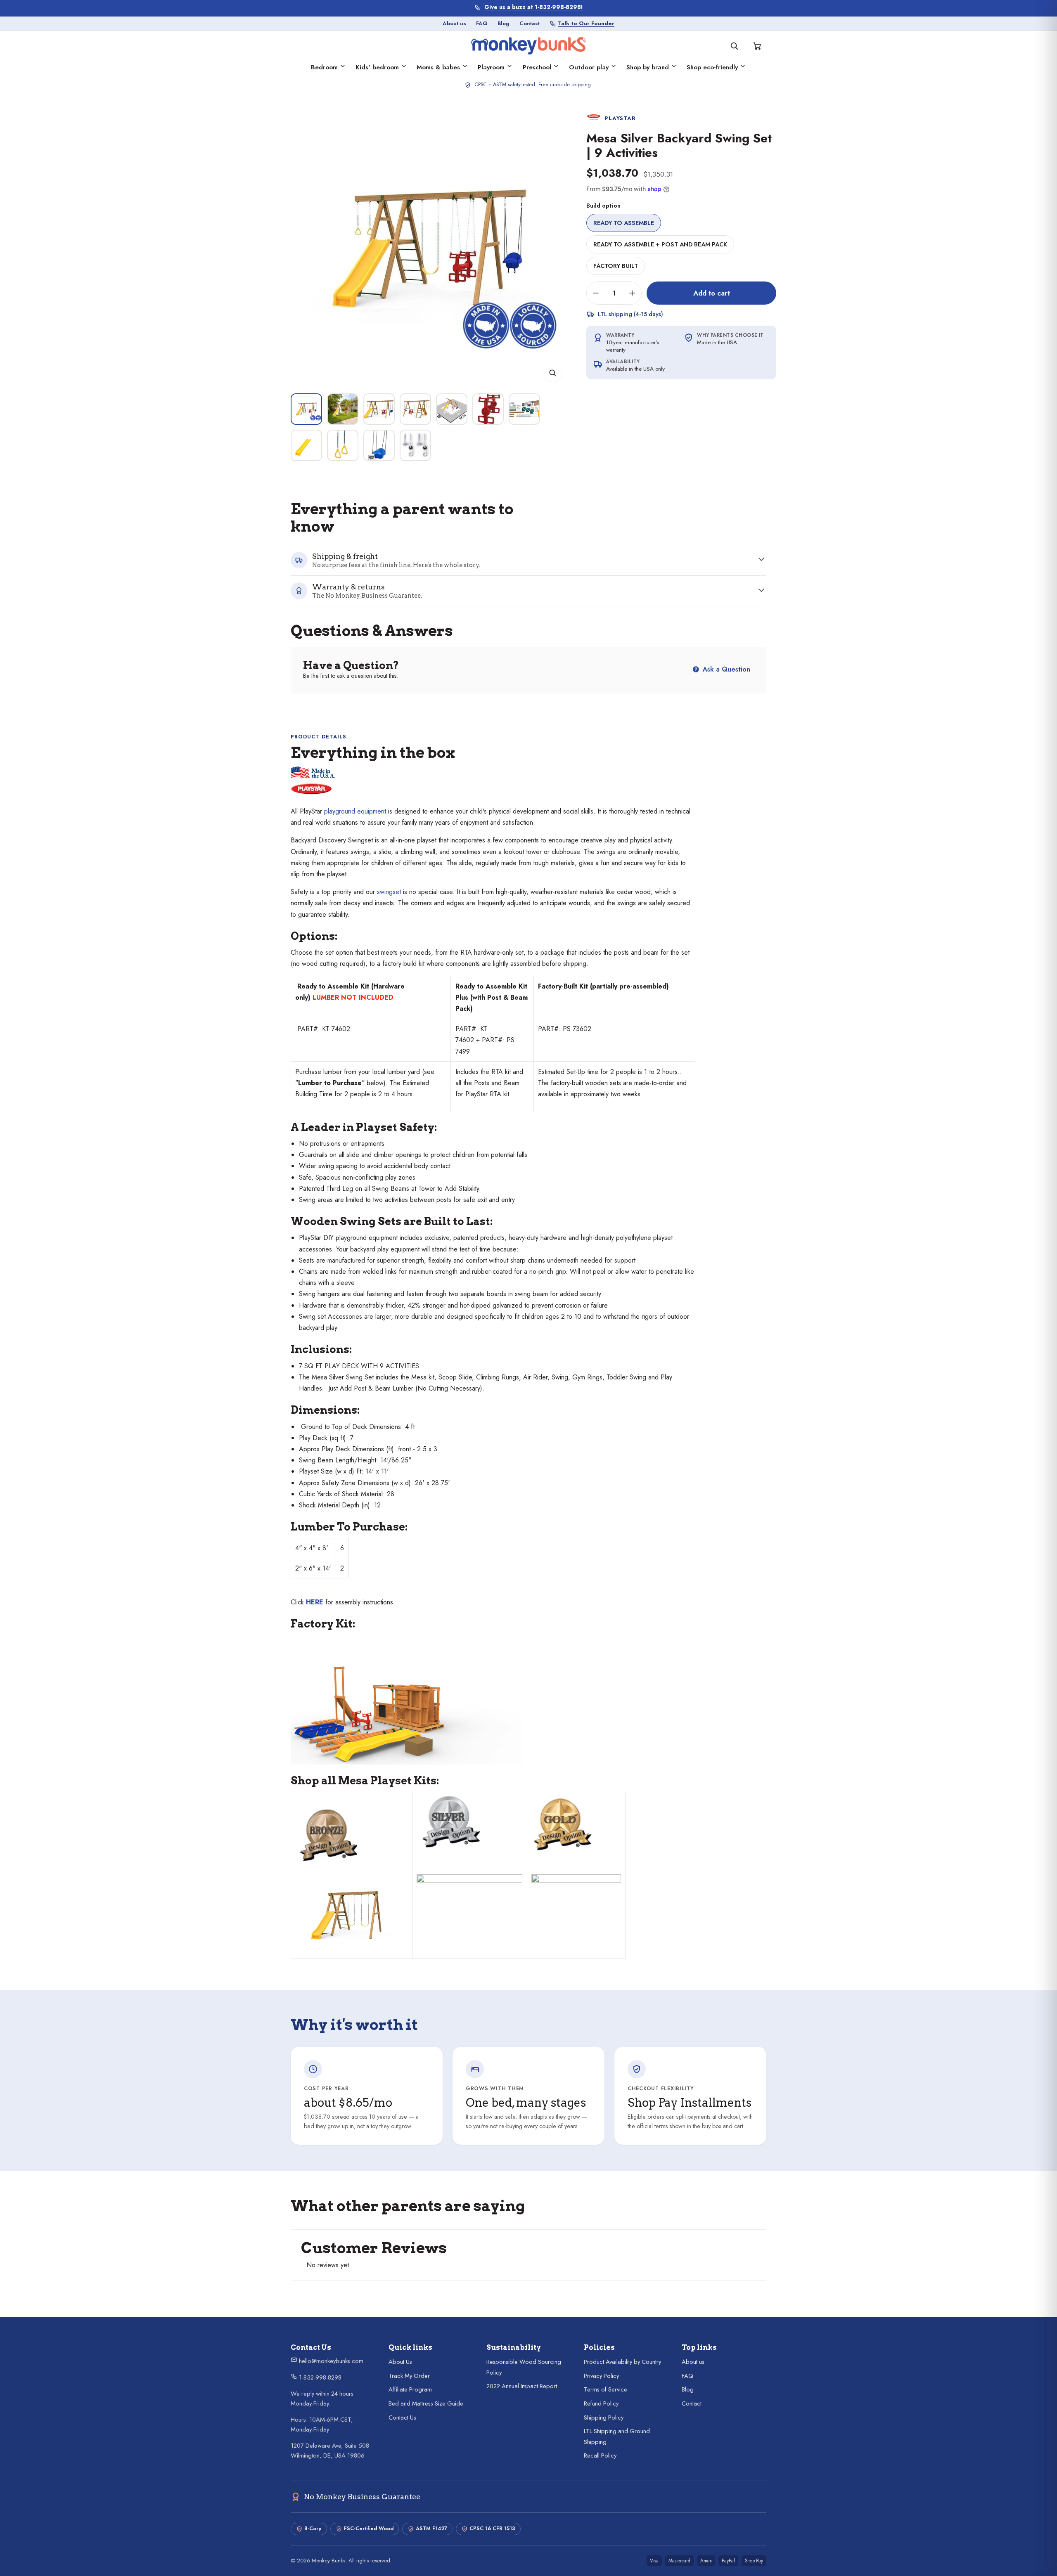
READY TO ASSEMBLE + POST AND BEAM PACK (660, 244)
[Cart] (757, 46)
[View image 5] (452, 409)
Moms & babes (438, 67)
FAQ (482, 23)
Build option (603, 206)
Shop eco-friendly (712, 67)
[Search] (734, 46)
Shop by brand (648, 67)
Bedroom (324, 67)
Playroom (491, 67)
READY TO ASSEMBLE (624, 223)
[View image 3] (379, 409)
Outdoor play (589, 67)
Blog (504, 23)
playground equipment (355, 811)
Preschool (537, 67)
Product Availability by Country (622, 2362)
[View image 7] (524, 409)
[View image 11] (415, 445)
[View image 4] (415, 409)
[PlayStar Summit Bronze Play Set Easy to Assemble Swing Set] (469, 1912)
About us (454, 23)
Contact (530, 23)
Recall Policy (600, 2455)
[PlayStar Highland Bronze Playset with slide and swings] (296, 1802)
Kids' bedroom (377, 67)
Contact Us (402, 2418)
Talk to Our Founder (586, 23)
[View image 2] (343, 409)
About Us (400, 2362)
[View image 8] (306, 445)
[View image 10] (379, 445)
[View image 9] (343, 445)
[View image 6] (488, 409)
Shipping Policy (604, 2418)
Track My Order (409, 2376)
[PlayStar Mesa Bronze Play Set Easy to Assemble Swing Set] (351, 1914)
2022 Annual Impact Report (522, 2386)
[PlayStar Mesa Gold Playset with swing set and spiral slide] (576, 1824)
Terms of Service (606, 2389)
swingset (389, 892)
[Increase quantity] (632, 293)
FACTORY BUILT (616, 266)
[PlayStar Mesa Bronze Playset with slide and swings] (351, 1836)
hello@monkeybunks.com (330, 2361)
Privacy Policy (601, 2376)
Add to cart (712, 293)
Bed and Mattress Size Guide (426, 2403)
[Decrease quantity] (596, 293)
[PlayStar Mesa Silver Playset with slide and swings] (469, 1822)
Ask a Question (725, 669)
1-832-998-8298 (319, 2377)
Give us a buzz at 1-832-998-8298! (533, 7)
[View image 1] (306, 409)
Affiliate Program (410, 2389)
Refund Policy (601, 2403)
